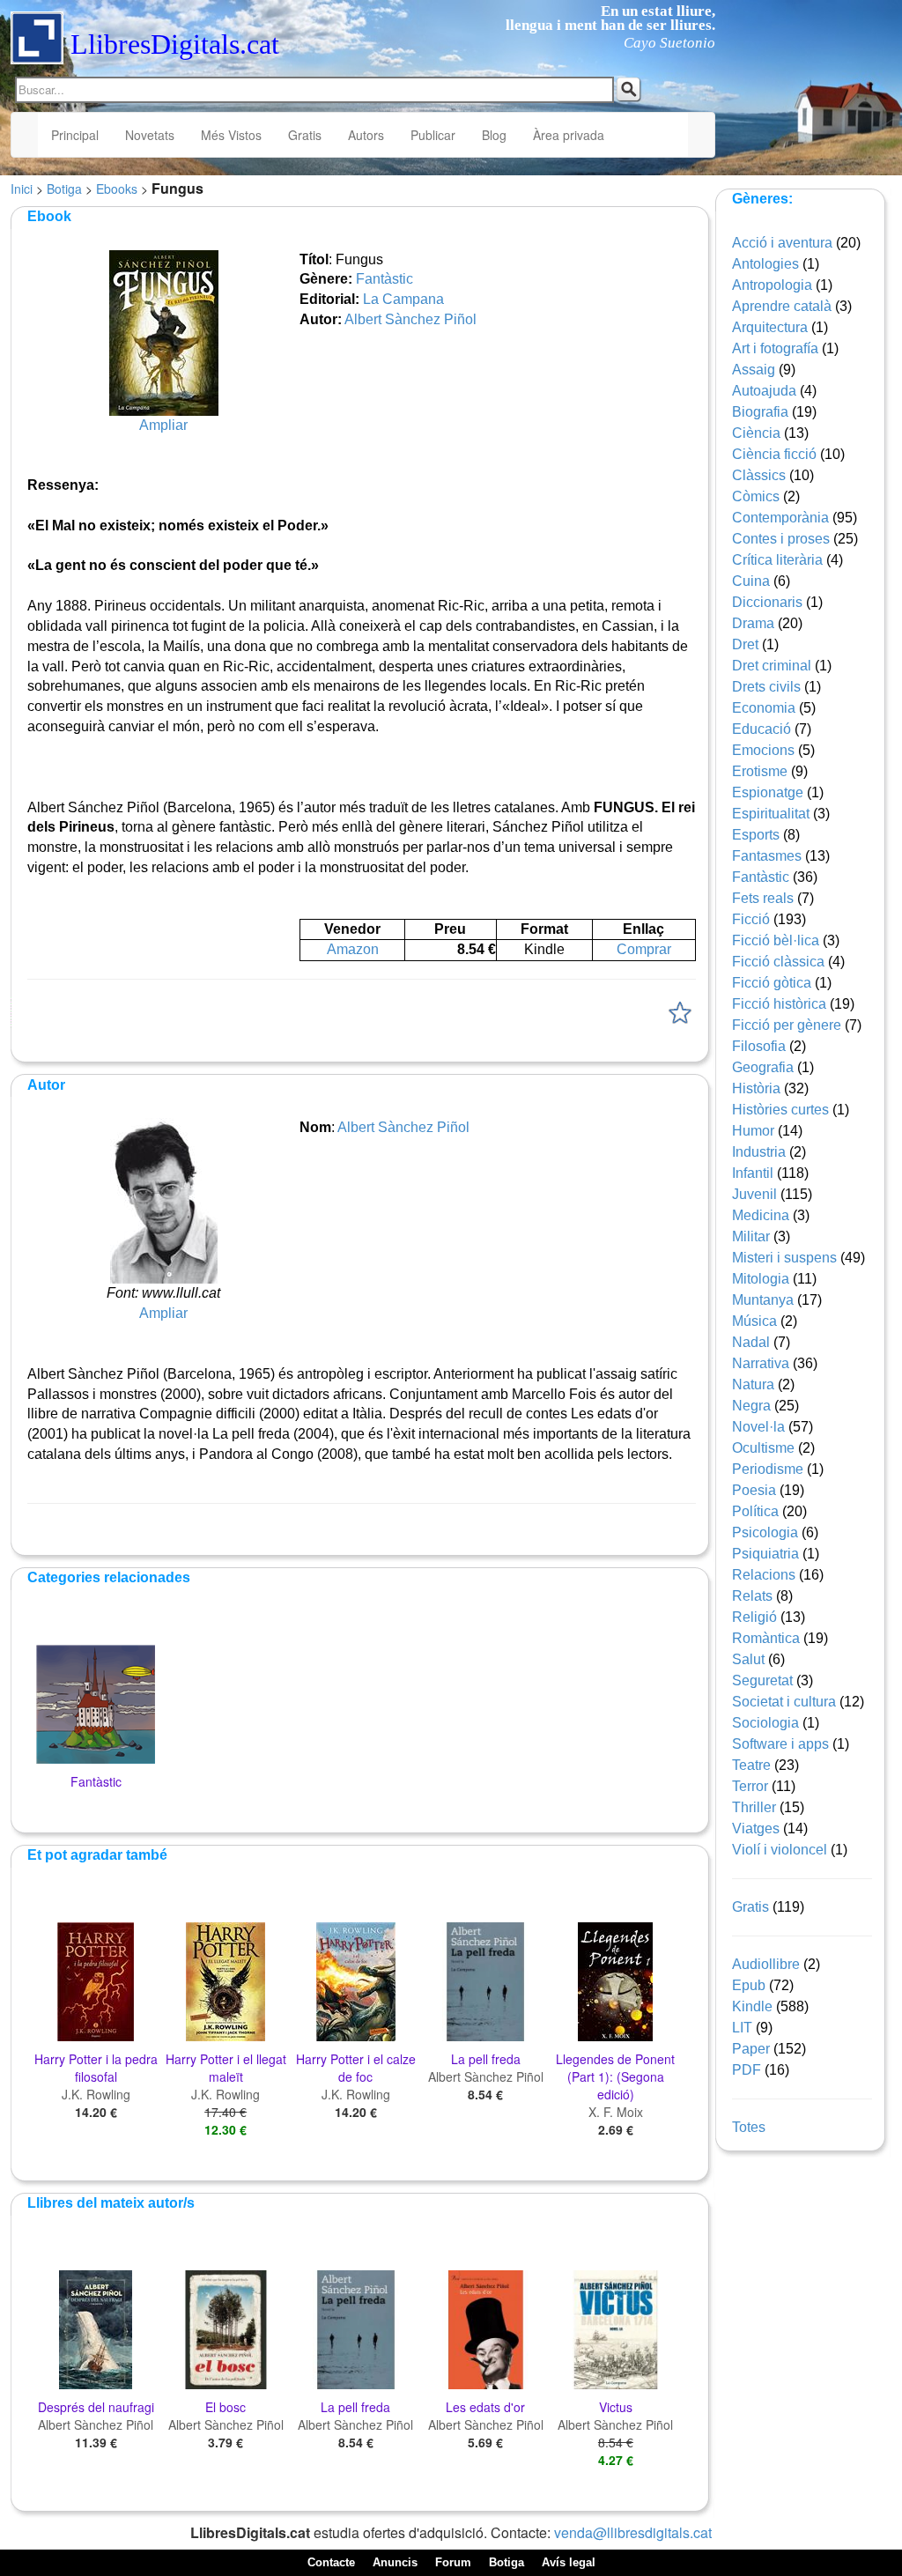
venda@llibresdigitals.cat (633, 2532)
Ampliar (163, 425)
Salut (748, 1659)
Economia (764, 708)
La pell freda (486, 2059)
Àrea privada (569, 135)
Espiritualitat (771, 814)
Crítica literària (777, 560)
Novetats (150, 135)
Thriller (754, 1807)
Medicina (761, 1215)
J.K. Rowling (96, 2094)
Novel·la (758, 1427)
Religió (754, 1617)
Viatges (756, 1828)
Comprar (644, 949)
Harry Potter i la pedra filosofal (96, 2068)
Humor (753, 1131)
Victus (616, 2407)
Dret (745, 644)
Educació (762, 729)
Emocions (763, 750)
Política (755, 1511)
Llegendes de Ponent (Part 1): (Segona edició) (615, 2076)
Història (756, 1088)
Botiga (64, 189)
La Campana (403, 299)
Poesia (754, 1490)
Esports (756, 835)
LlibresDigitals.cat (175, 44)
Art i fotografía (775, 348)
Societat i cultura (784, 1702)
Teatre (751, 1765)
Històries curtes (780, 1110)
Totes (749, 2127)
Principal (75, 135)
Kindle (752, 2006)
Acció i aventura (782, 243)
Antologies (765, 264)
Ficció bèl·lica (776, 940)
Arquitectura (770, 327)
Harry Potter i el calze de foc (356, 2068)
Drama (753, 623)
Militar (751, 1236)
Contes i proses (781, 539)
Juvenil (754, 1194)
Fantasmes (767, 856)
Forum (453, 2562)
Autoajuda (764, 391)
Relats (752, 1596)
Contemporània (780, 518)
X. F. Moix (616, 2112)
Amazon (353, 949)
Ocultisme (763, 1448)
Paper (751, 2049)
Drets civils (766, 687)
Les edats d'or (485, 2407)
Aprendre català (782, 306)
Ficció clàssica (778, 962)
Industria (759, 1152)
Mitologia (761, 1279)
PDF (747, 2070)
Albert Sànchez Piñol (410, 319)
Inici (22, 189)
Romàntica (766, 1638)
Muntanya (763, 1300)
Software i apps (780, 1744)
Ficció (751, 919)
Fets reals (763, 898)
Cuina (751, 581)
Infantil (753, 1173)
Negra (751, 1406)
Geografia (763, 1067)
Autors (366, 135)
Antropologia (772, 285)
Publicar (433, 135)
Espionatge (768, 792)
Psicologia (765, 1532)
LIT (742, 2028)
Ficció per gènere (787, 1025)
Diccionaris (767, 602)
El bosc (225, 2407)
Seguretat (762, 1680)
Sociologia (765, 1723)
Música (754, 1321)
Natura (753, 1384)
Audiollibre (766, 1964)
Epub (749, 1985)
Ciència (756, 433)
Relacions (764, 1575)
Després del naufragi (96, 2407)
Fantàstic (384, 279)
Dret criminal (772, 666)
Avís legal (569, 2562)
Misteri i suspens (784, 1258)
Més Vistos (231, 135)
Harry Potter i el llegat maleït (226, 2068)
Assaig (754, 370)
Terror (750, 1786)
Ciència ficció (774, 454)
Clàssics (759, 475)
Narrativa (761, 1363)
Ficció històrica (779, 1004)
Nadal (751, 1342)
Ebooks (117, 189)
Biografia (760, 412)
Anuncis (395, 2562)
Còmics (756, 496)
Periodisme (768, 1469)
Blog (494, 135)
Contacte (331, 2562)
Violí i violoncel (780, 1850)
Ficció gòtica (772, 983)
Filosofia (759, 1046)
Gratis (305, 135)
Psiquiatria (765, 1554)
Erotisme (760, 771)
